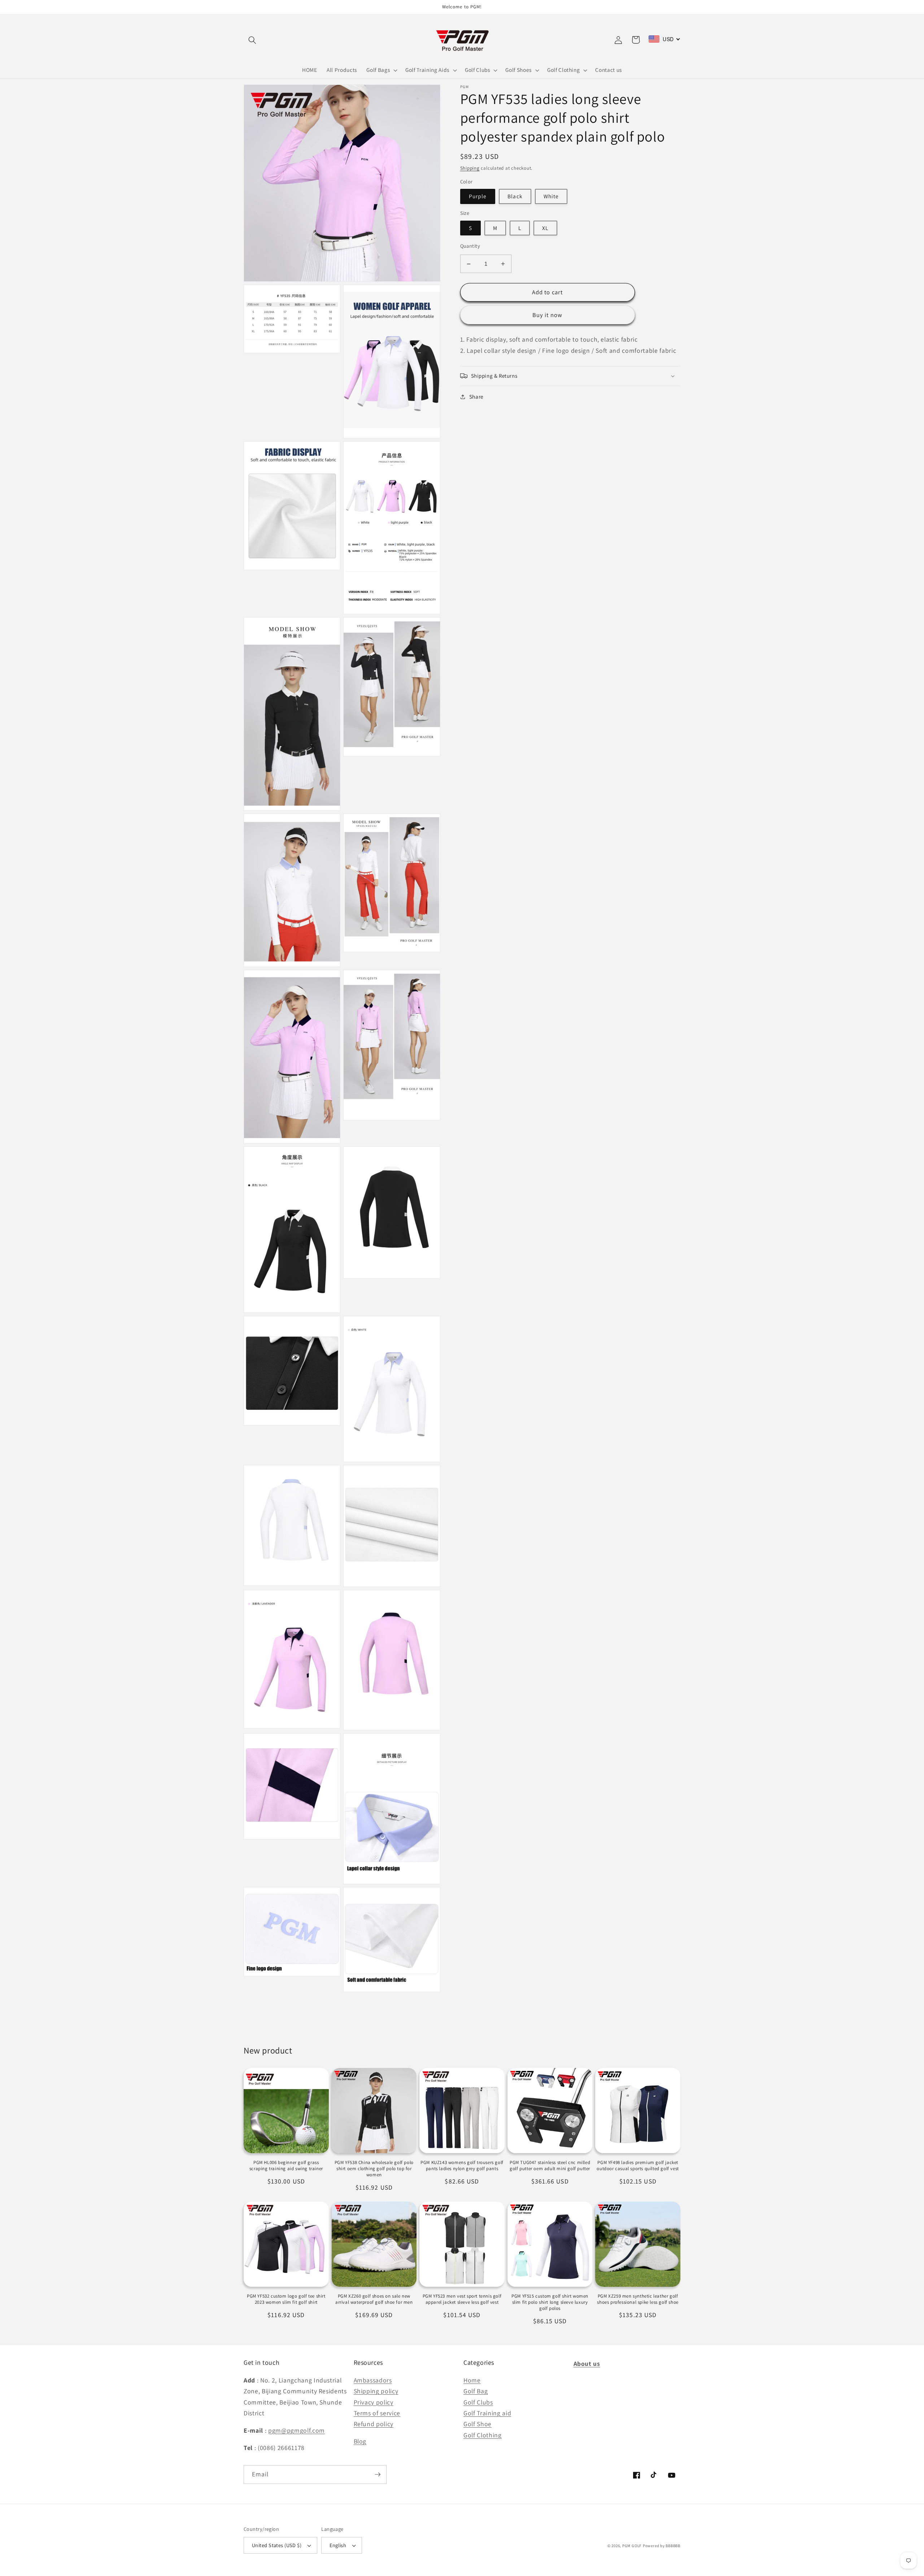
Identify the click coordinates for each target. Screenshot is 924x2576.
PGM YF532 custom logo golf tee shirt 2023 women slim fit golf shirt (286, 2299)
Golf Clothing (483, 2435)
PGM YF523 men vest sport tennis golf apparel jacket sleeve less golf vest (462, 2299)
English (338, 2545)
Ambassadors (373, 2380)
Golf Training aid (487, 2413)
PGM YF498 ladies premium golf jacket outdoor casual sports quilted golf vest (638, 2166)
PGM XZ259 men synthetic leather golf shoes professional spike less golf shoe (638, 2299)
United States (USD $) (277, 2545)
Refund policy (374, 2424)
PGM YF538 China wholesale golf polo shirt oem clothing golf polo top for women (374, 2169)
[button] (252, 40)
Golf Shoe (478, 2424)
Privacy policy (374, 2402)
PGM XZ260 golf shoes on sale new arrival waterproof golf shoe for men (374, 2299)
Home (472, 2380)
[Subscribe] (378, 2475)
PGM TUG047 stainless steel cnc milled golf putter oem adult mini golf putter (550, 2166)
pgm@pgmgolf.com (297, 2430)
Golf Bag (476, 2391)
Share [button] (476, 396)
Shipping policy (376, 2391)
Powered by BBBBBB (662, 2546)
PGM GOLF (632, 2546)
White (551, 196)
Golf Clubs (478, 2402)
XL (545, 228)
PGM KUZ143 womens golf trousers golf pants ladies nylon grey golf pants (462, 2166)
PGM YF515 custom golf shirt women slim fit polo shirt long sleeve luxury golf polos (550, 2302)
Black (515, 196)
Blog (360, 2441)
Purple (478, 196)
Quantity (470, 246)
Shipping (470, 168)
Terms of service (377, 2413)
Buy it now (547, 315)
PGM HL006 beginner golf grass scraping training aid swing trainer (286, 2166)
